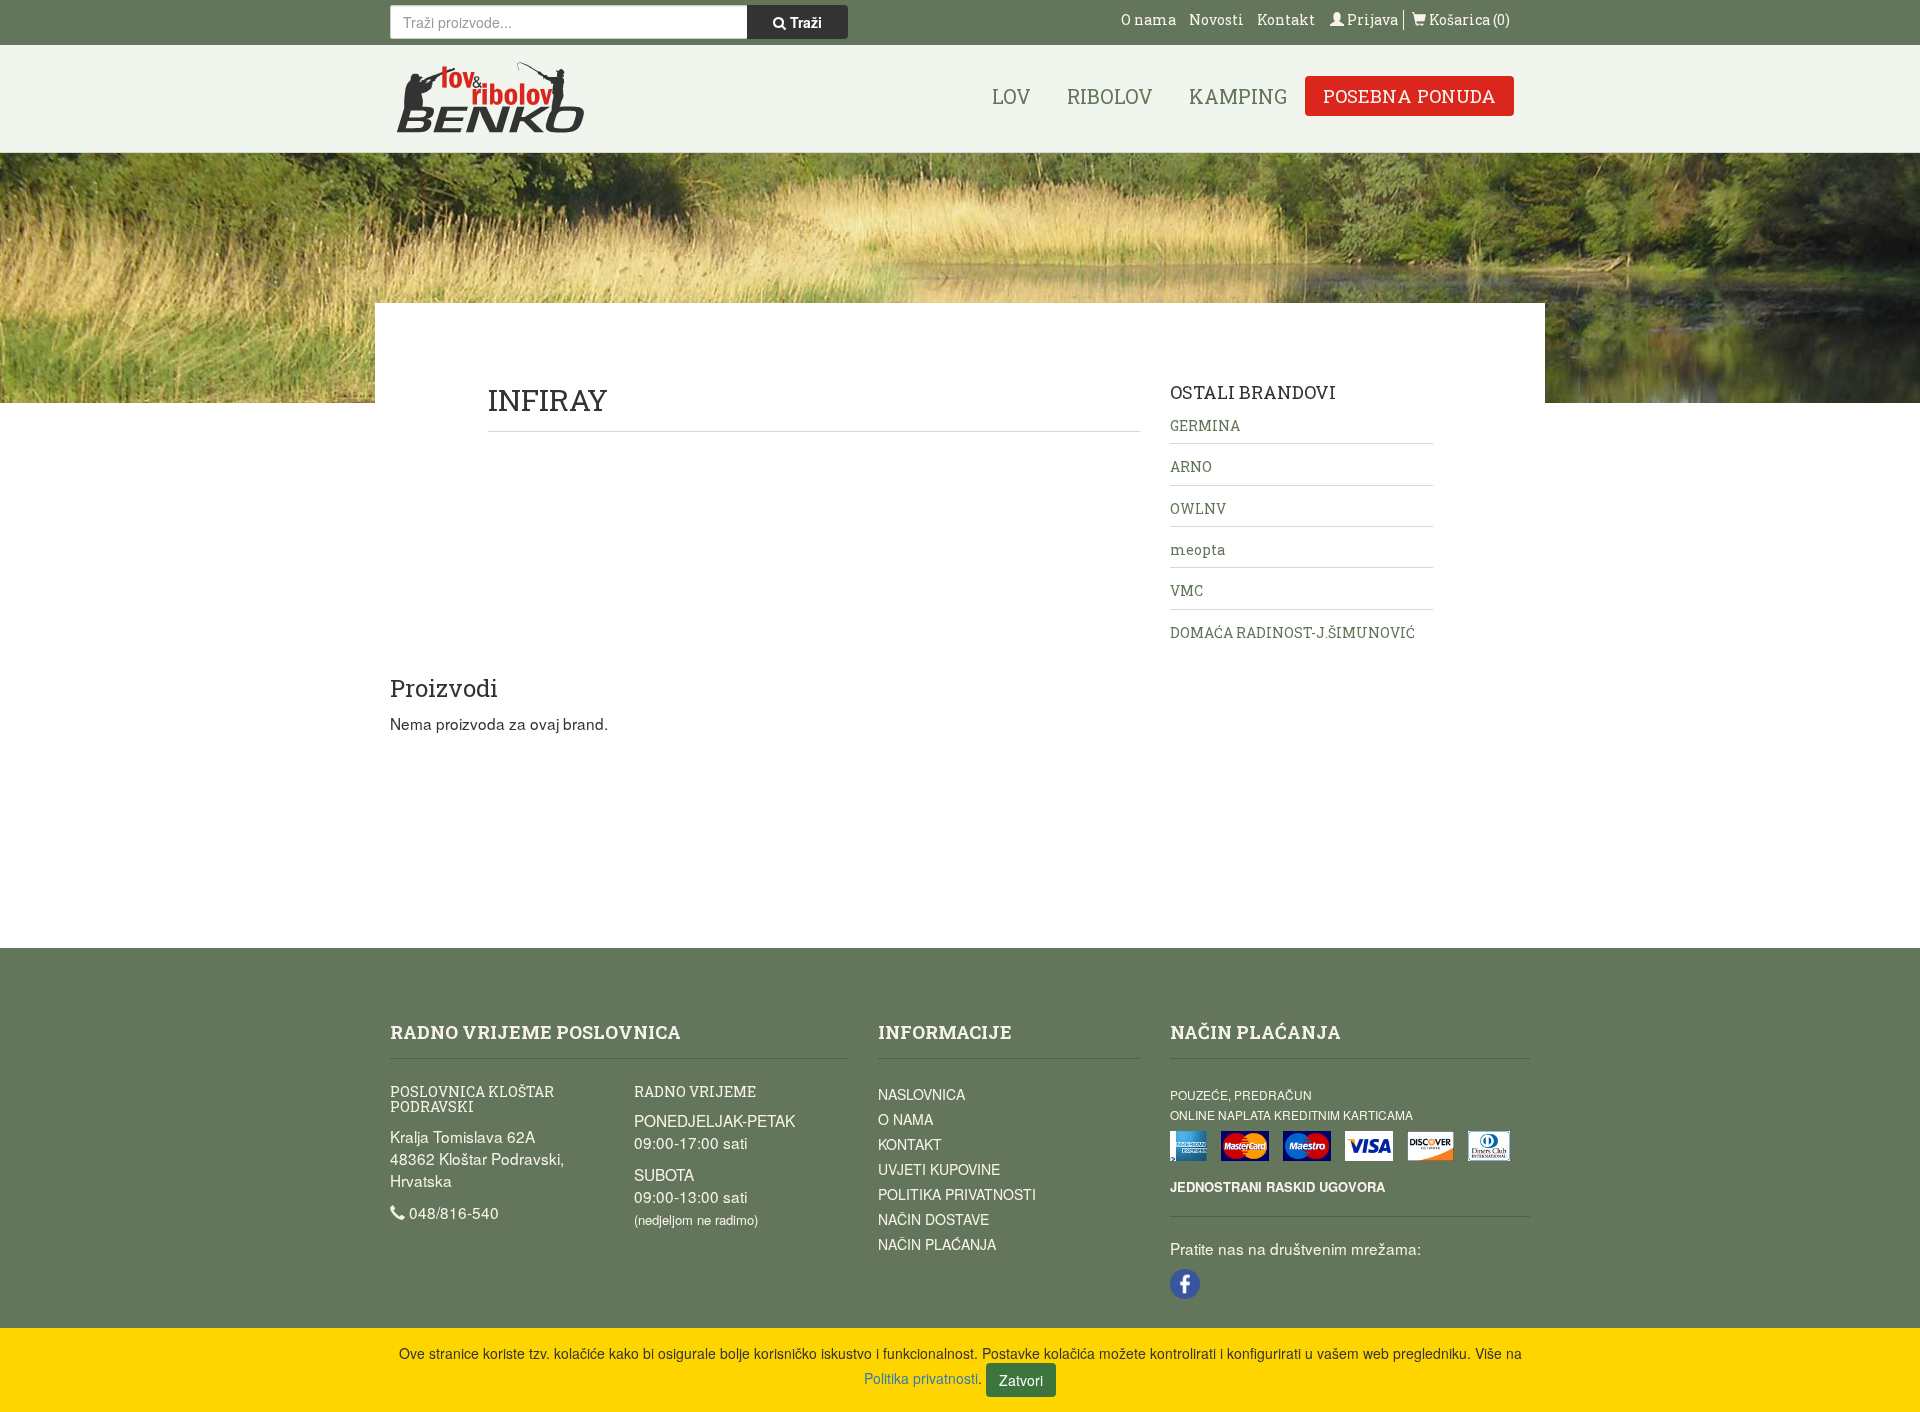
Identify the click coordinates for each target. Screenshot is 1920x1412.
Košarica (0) (1468, 19)
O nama (1148, 19)
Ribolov (1110, 96)
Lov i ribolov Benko (491, 98)
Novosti (1216, 19)
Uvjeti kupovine (939, 1169)
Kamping (1238, 96)
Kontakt (1286, 19)
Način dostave (933, 1219)
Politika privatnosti (957, 1194)
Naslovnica (921, 1094)
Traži (804, 22)
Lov (1011, 96)
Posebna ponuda (1409, 96)
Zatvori (1021, 1380)
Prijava (1371, 19)
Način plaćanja (937, 1244)
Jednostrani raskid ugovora (1277, 1186)
